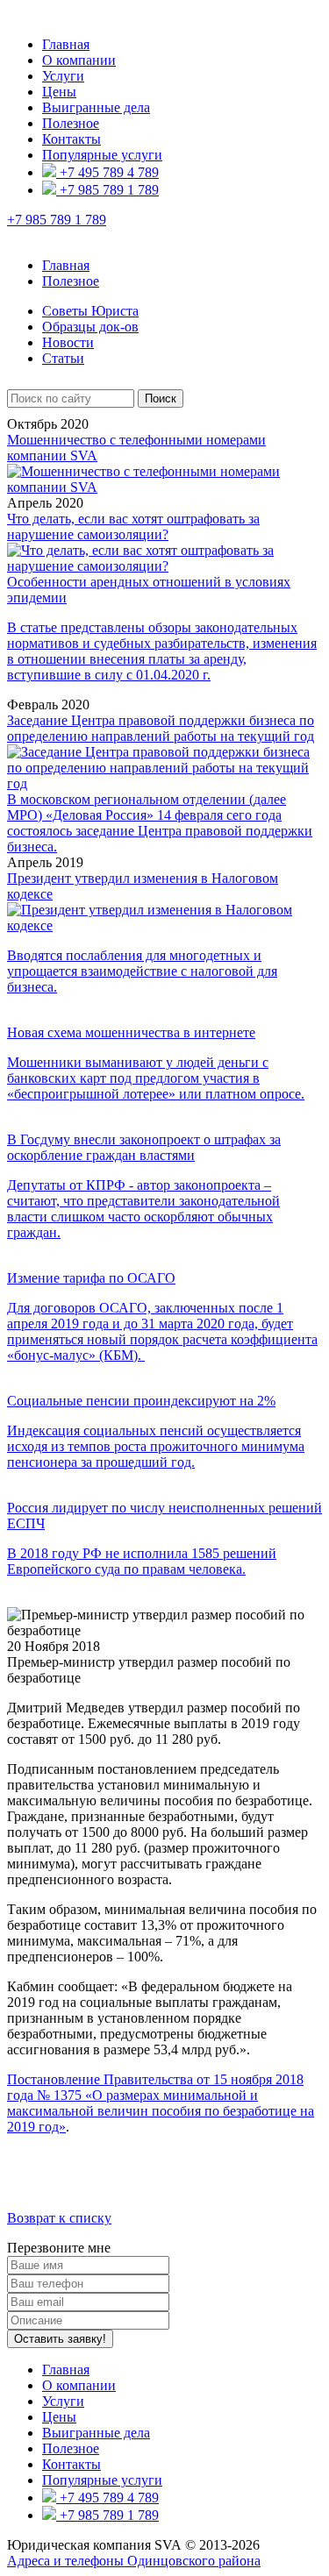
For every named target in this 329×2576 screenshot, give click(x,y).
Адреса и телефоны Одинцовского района (134, 2561)
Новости (68, 342)
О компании (79, 60)
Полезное (71, 123)
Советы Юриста (90, 311)
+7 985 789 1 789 (107, 190)
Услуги (63, 76)
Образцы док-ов (90, 327)
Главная (66, 44)
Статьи (63, 358)
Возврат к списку (59, 2218)
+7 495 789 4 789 (107, 172)
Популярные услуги (102, 155)
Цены (59, 92)
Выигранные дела (96, 107)
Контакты (72, 139)
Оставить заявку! (60, 2339)
